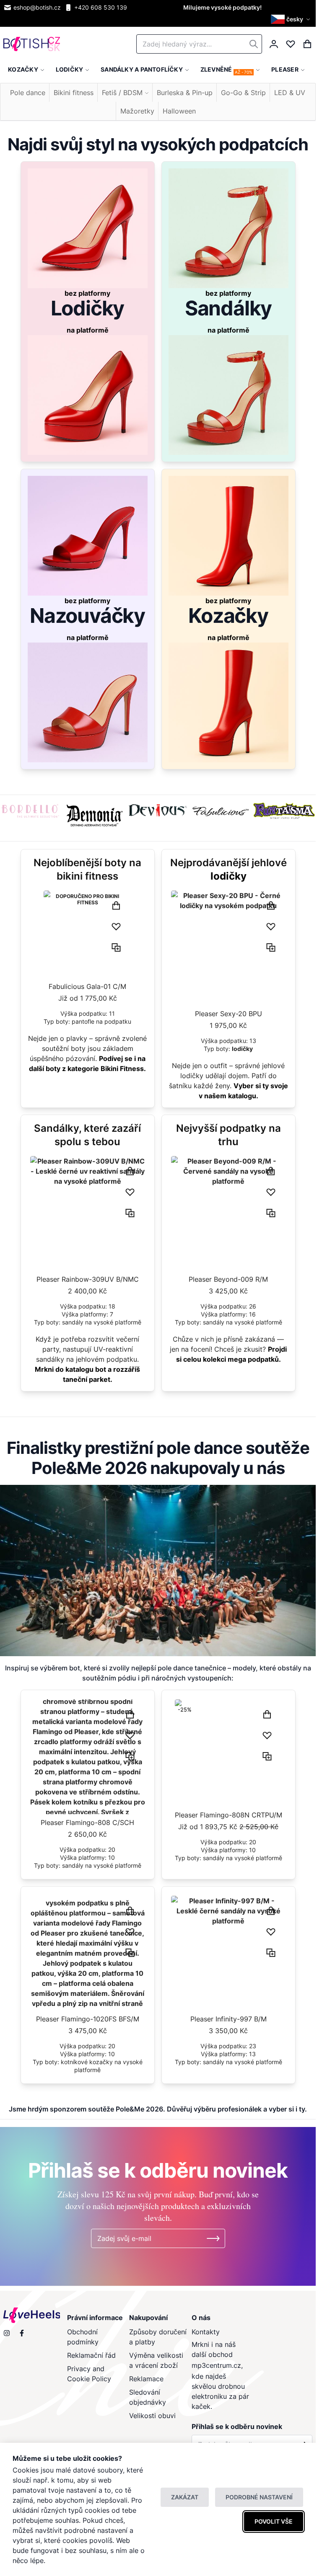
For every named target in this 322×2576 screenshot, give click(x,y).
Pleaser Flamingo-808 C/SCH (87, 1822)
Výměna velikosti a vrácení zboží (156, 2360)
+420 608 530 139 (101, 7)
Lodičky (88, 308)
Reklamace (146, 2379)
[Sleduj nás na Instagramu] (7, 2333)
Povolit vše (274, 2521)
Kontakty (206, 2332)
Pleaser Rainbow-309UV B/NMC (88, 1279)
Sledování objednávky (148, 2397)
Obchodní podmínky (83, 2337)
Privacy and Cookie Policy (89, 2374)
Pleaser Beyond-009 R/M (228, 1279)
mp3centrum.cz (216, 2365)
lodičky (229, 876)
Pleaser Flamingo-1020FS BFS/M (88, 2019)
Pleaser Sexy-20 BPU (229, 1014)
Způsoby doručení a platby (158, 2337)
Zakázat (185, 2497)
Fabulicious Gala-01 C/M (87, 986)
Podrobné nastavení (259, 2497)
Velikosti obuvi (152, 2416)
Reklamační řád (91, 2355)
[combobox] (199, 44)
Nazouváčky (87, 616)
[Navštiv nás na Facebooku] (22, 2333)
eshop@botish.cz (37, 7)
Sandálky (228, 308)
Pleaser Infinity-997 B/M (229, 2019)
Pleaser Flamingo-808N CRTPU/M (229, 1815)
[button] (292, 19)
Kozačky (228, 616)
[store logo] (32, 44)
